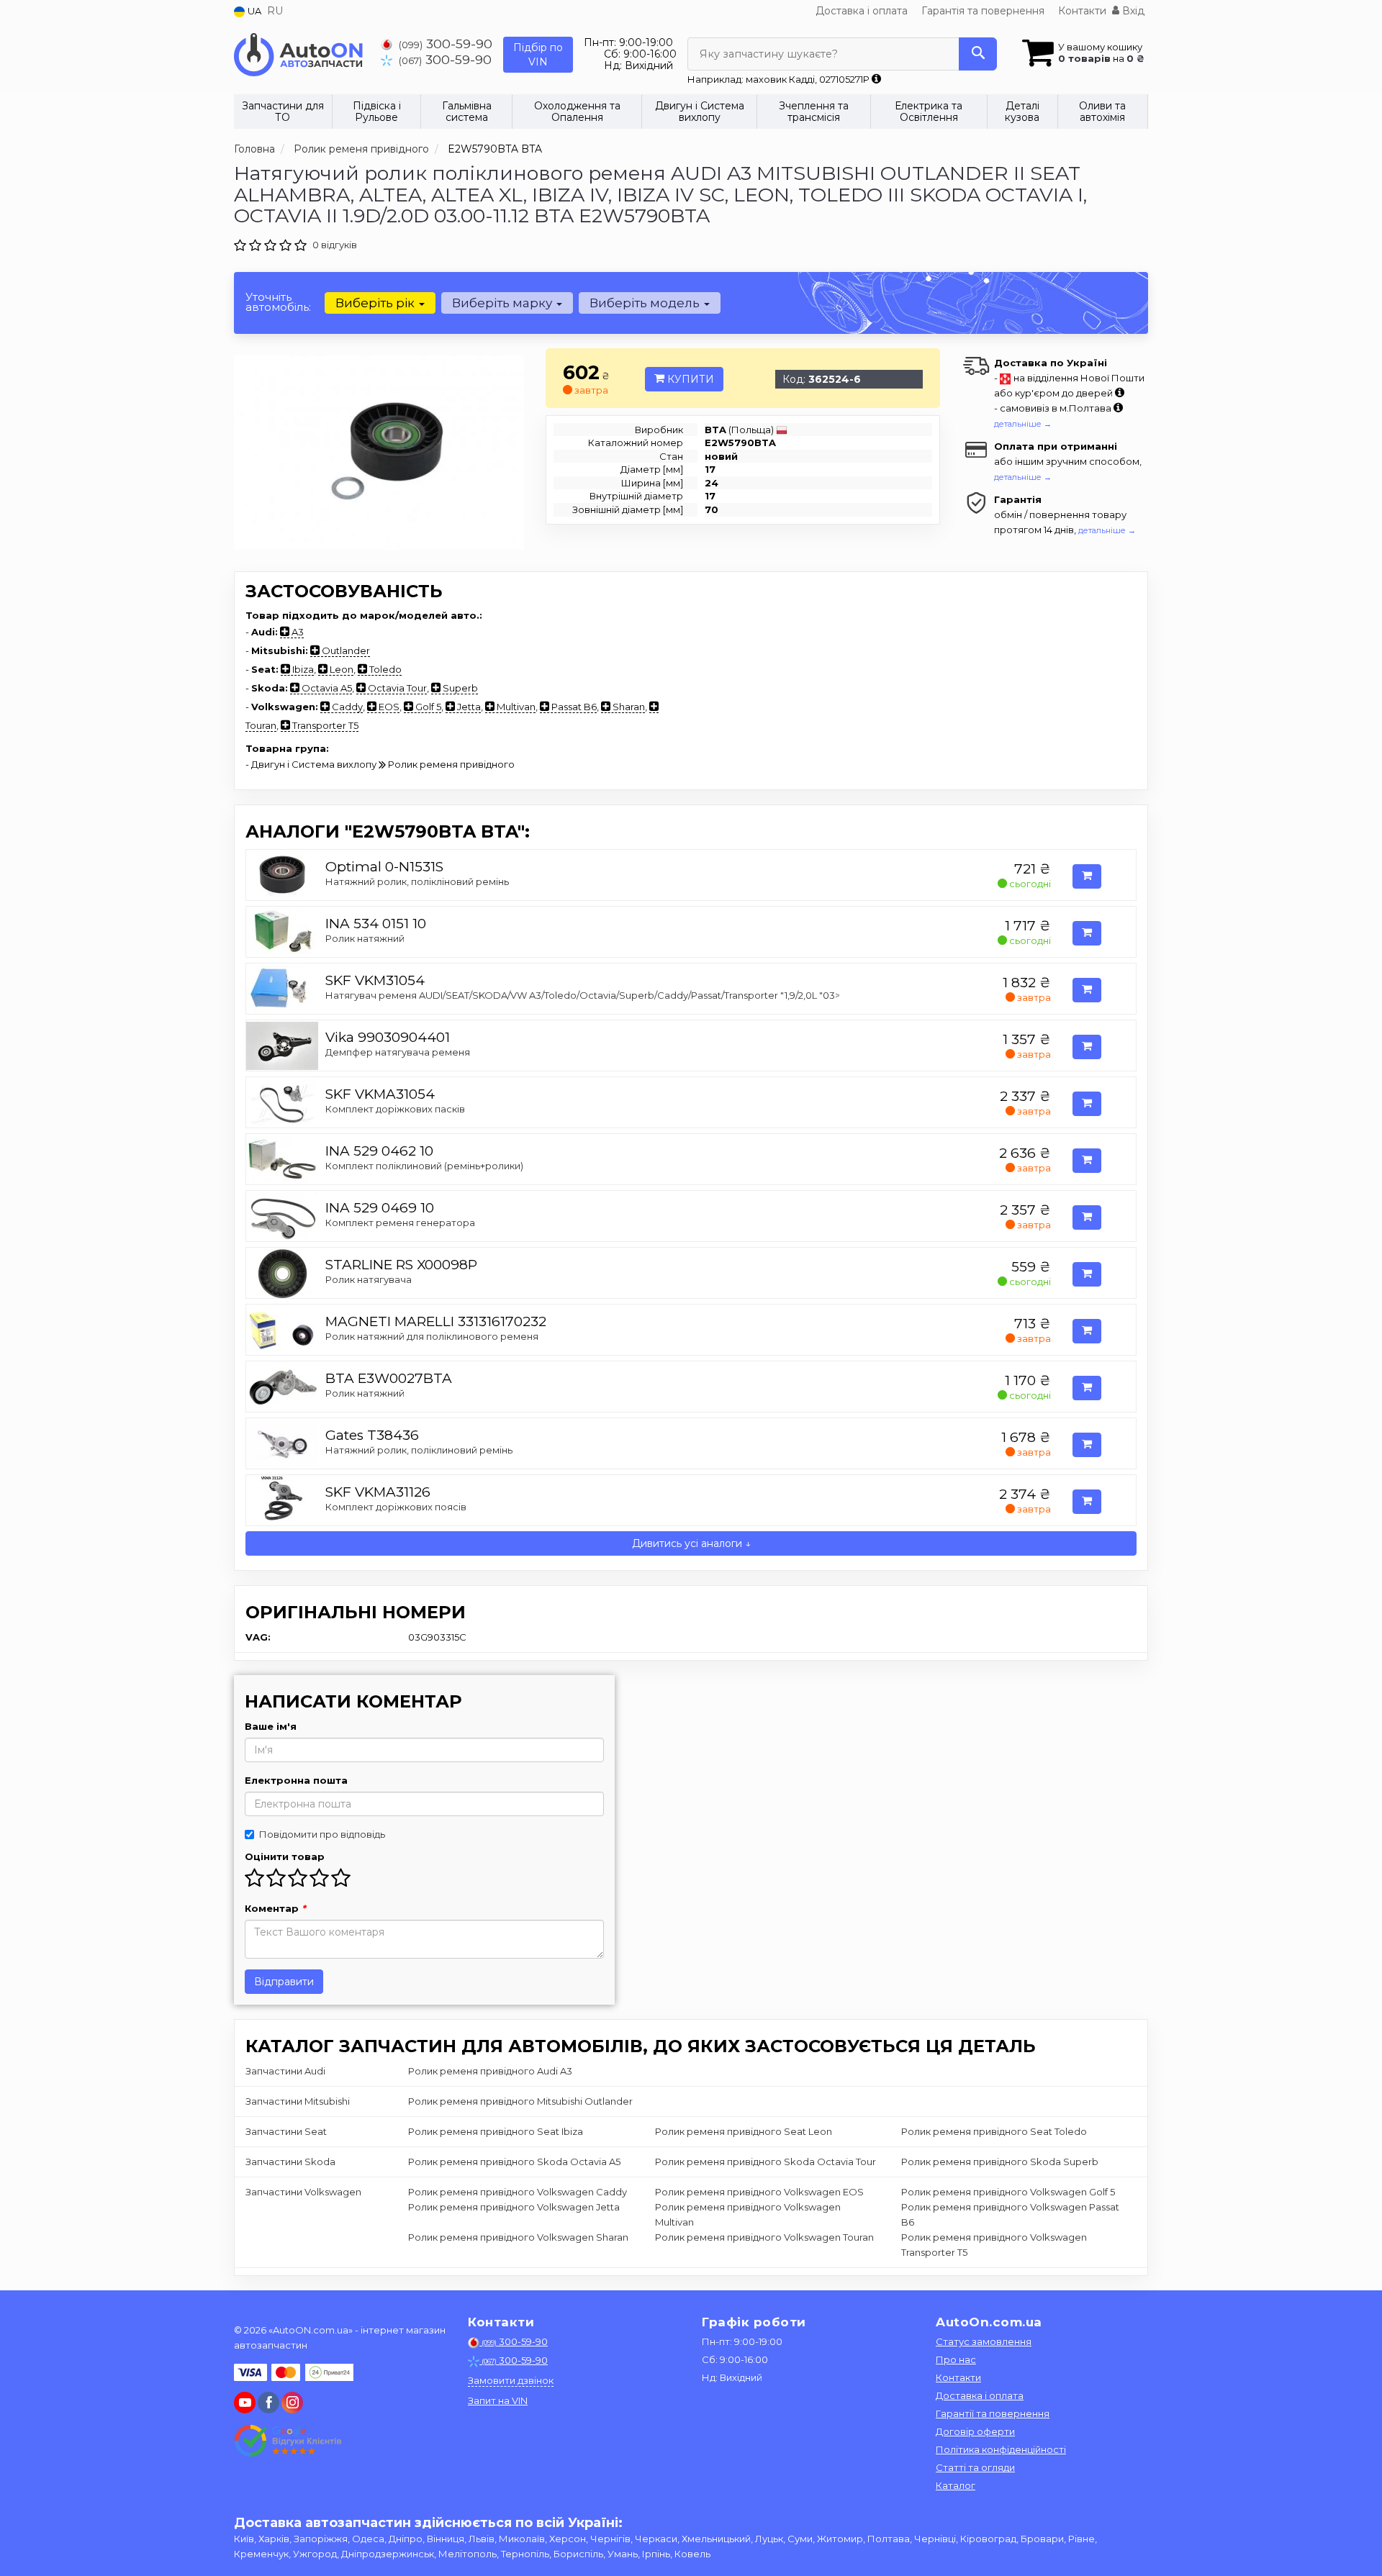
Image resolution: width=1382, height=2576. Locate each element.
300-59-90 (446, 44)
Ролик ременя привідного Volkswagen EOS (759, 2192)
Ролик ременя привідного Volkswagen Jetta (514, 2207)
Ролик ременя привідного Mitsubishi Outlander (520, 2101)
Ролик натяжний (365, 938)
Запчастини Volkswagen (303, 2192)
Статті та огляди (975, 2467)
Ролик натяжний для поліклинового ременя (432, 1336)
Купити (689, 379)
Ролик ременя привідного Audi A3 (490, 2071)
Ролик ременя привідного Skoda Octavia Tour (765, 2162)
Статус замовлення (984, 2341)
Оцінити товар (285, 1856)
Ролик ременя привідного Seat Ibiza (496, 2131)
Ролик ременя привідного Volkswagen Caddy (518, 2192)
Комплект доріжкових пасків (395, 1109)
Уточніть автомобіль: (278, 302)
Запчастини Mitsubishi (298, 2101)
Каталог (956, 2485)
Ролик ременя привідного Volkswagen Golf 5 (1008, 2192)
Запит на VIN (498, 2400)
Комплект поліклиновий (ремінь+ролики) (424, 1166)
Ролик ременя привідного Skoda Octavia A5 (514, 2162)
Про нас (956, 2359)
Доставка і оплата (862, 11)
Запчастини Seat (286, 2131)
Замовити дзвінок (511, 2380)
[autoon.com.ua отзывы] (290, 2441)
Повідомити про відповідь (322, 1834)
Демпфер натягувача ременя (398, 1052)
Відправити (284, 1982)
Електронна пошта (296, 1780)
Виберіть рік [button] (376, 303)
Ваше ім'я (271, 1726)
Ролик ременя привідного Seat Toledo (994, 2131)
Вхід (1132, 11)
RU (275, 11)
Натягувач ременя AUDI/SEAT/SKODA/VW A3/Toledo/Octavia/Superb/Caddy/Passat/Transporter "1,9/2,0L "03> (583, 995)
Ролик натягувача (369, 1279)
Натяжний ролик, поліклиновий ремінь (419, 1450)
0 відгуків (335, 245)
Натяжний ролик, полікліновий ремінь (417, 881)
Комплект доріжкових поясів (396, 1507)
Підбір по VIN (538, 55)
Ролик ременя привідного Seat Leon (744, 2131)
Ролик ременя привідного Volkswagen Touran (764, 2237)
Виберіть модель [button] (646, 303)
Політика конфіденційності (1001, 2449)
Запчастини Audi (285, 2071)
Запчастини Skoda (290, 2162)
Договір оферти (975, 2431)
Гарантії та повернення (993, 2413)
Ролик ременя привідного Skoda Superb (1000, 2162)
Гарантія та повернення (983, 11)
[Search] (978, 54)
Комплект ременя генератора (400, 1223)
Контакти (1082, 11)
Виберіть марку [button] (503, 303)
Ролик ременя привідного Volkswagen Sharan (518, 2237)
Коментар (275, 1908)
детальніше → (1023, 424)
